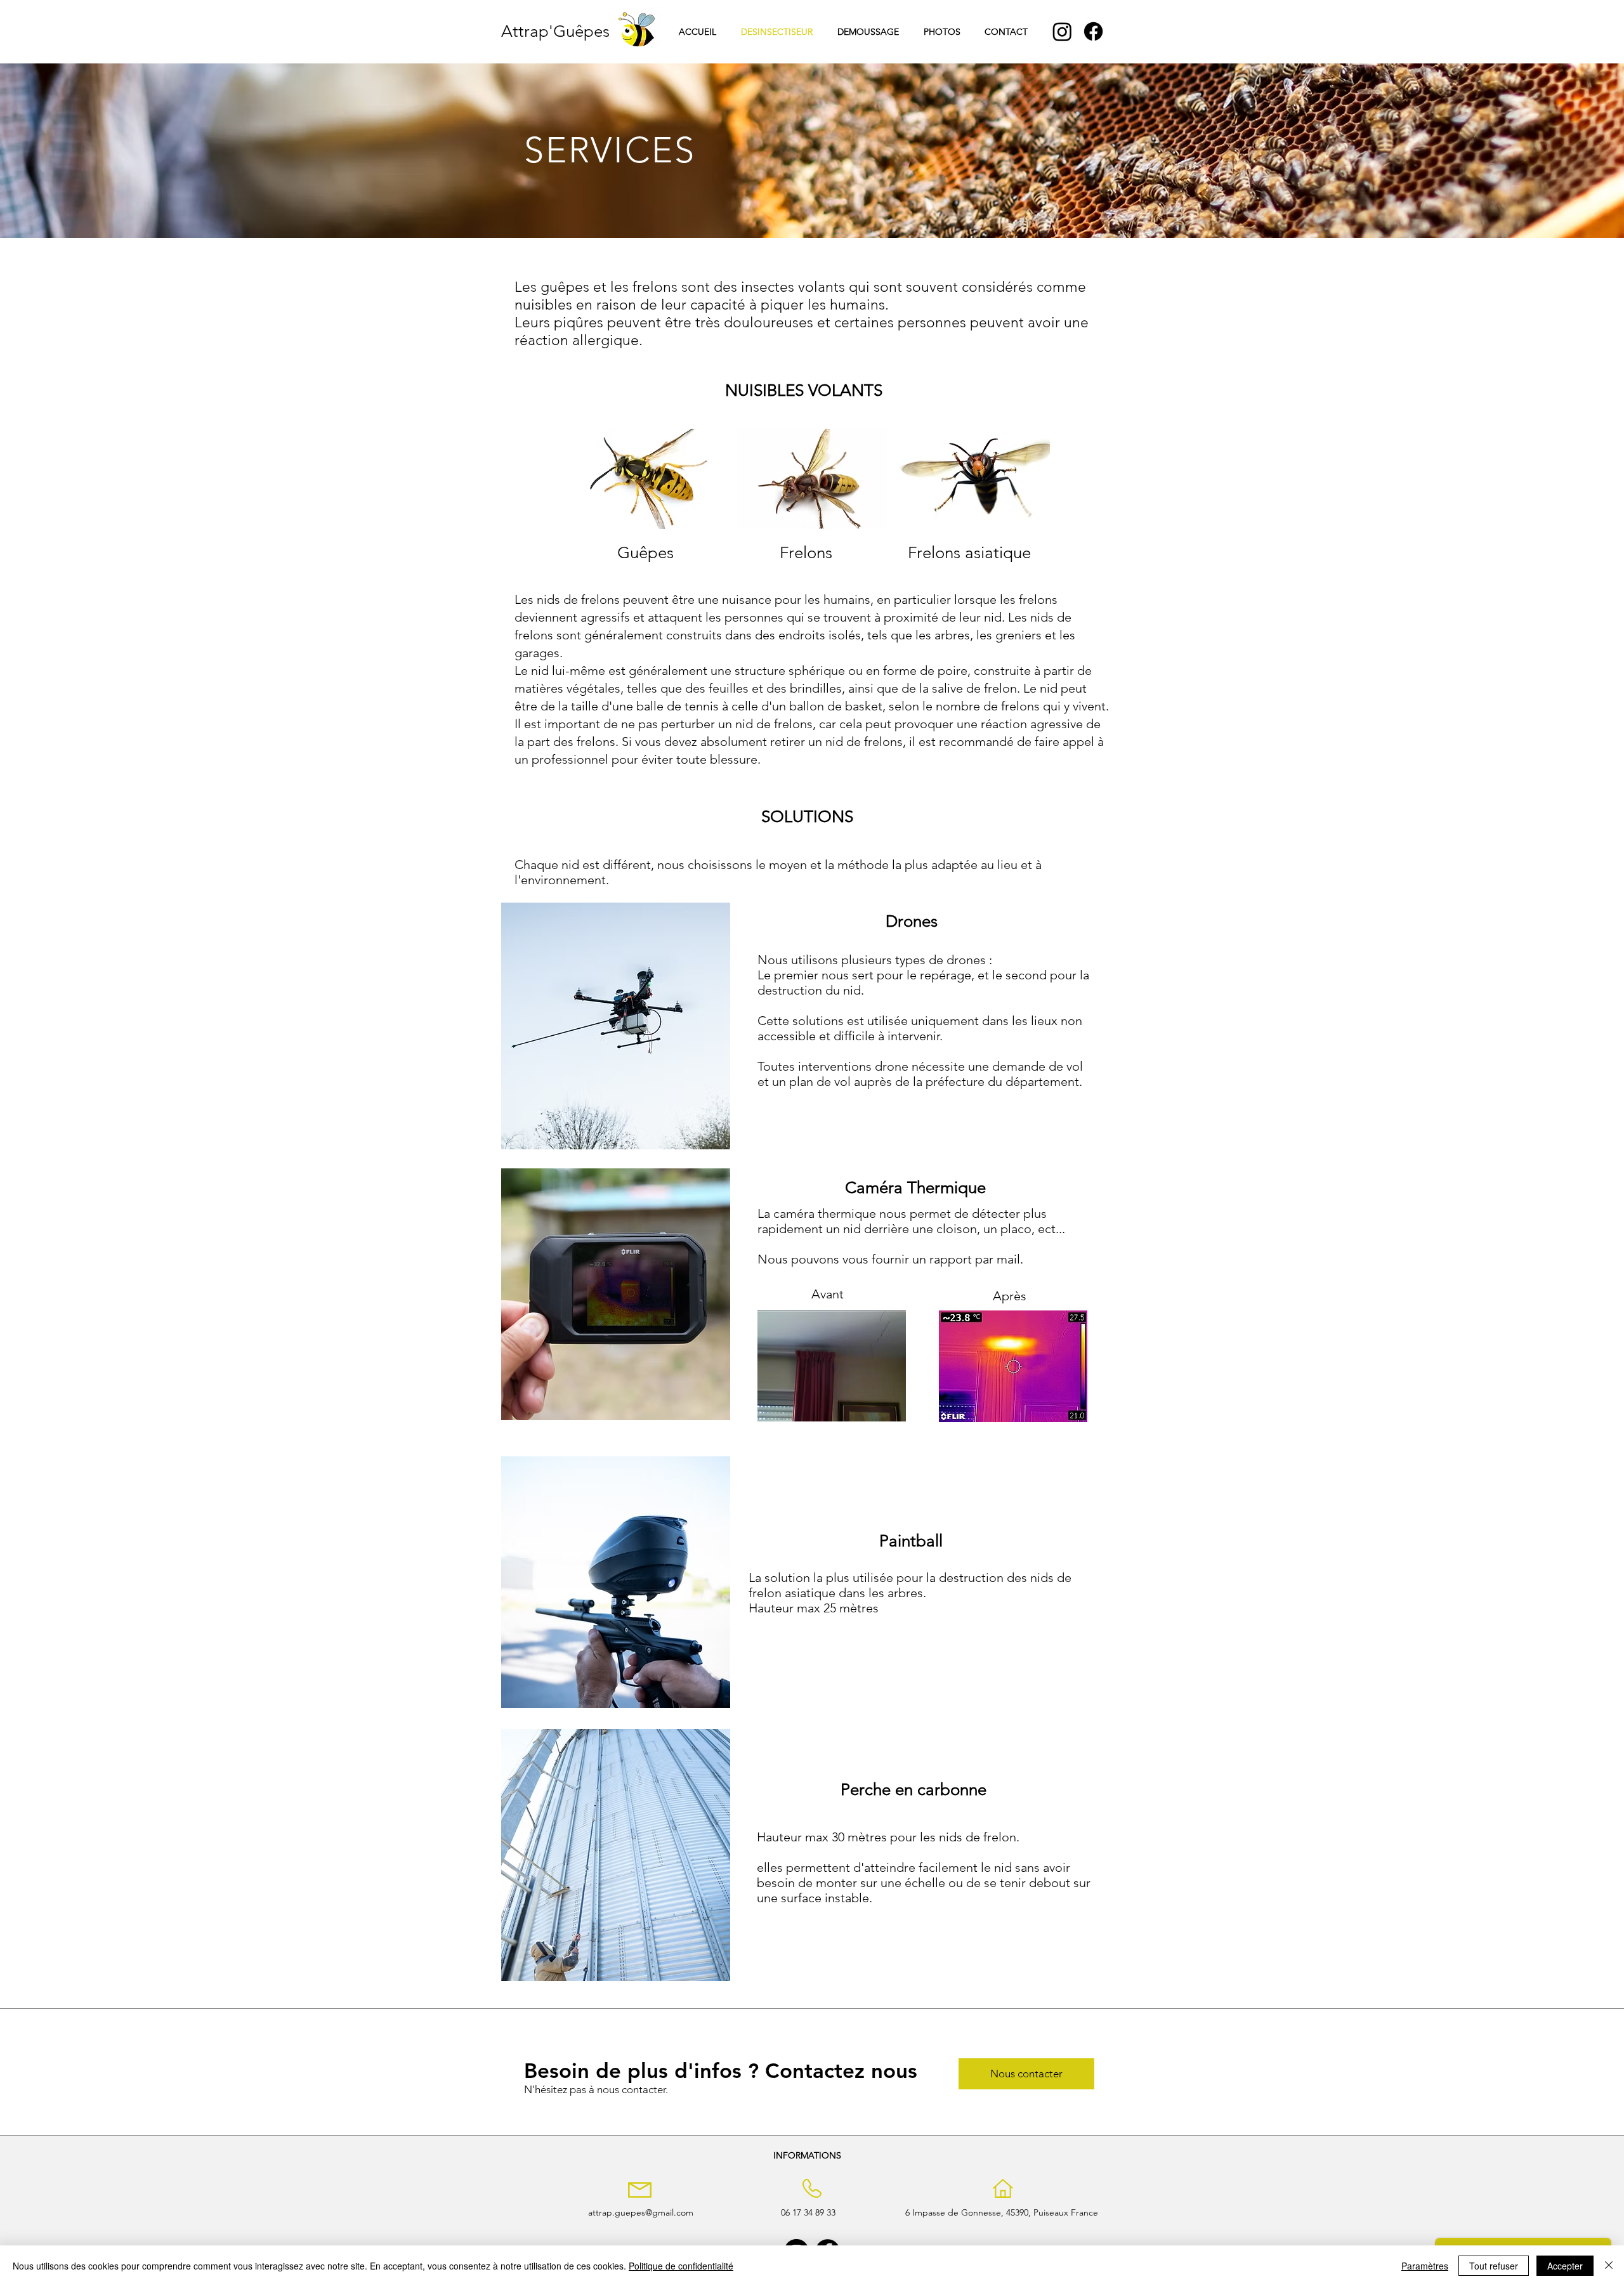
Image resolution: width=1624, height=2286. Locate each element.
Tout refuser (1494, 2266)
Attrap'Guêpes (555, 31)
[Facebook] (1093, 31)
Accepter (1565, 2266)
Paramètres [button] (1425, 2266)
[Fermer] (1609, 2266)
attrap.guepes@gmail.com (641, 2212)
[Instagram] (1062, 31)
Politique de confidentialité (681, 2266)
